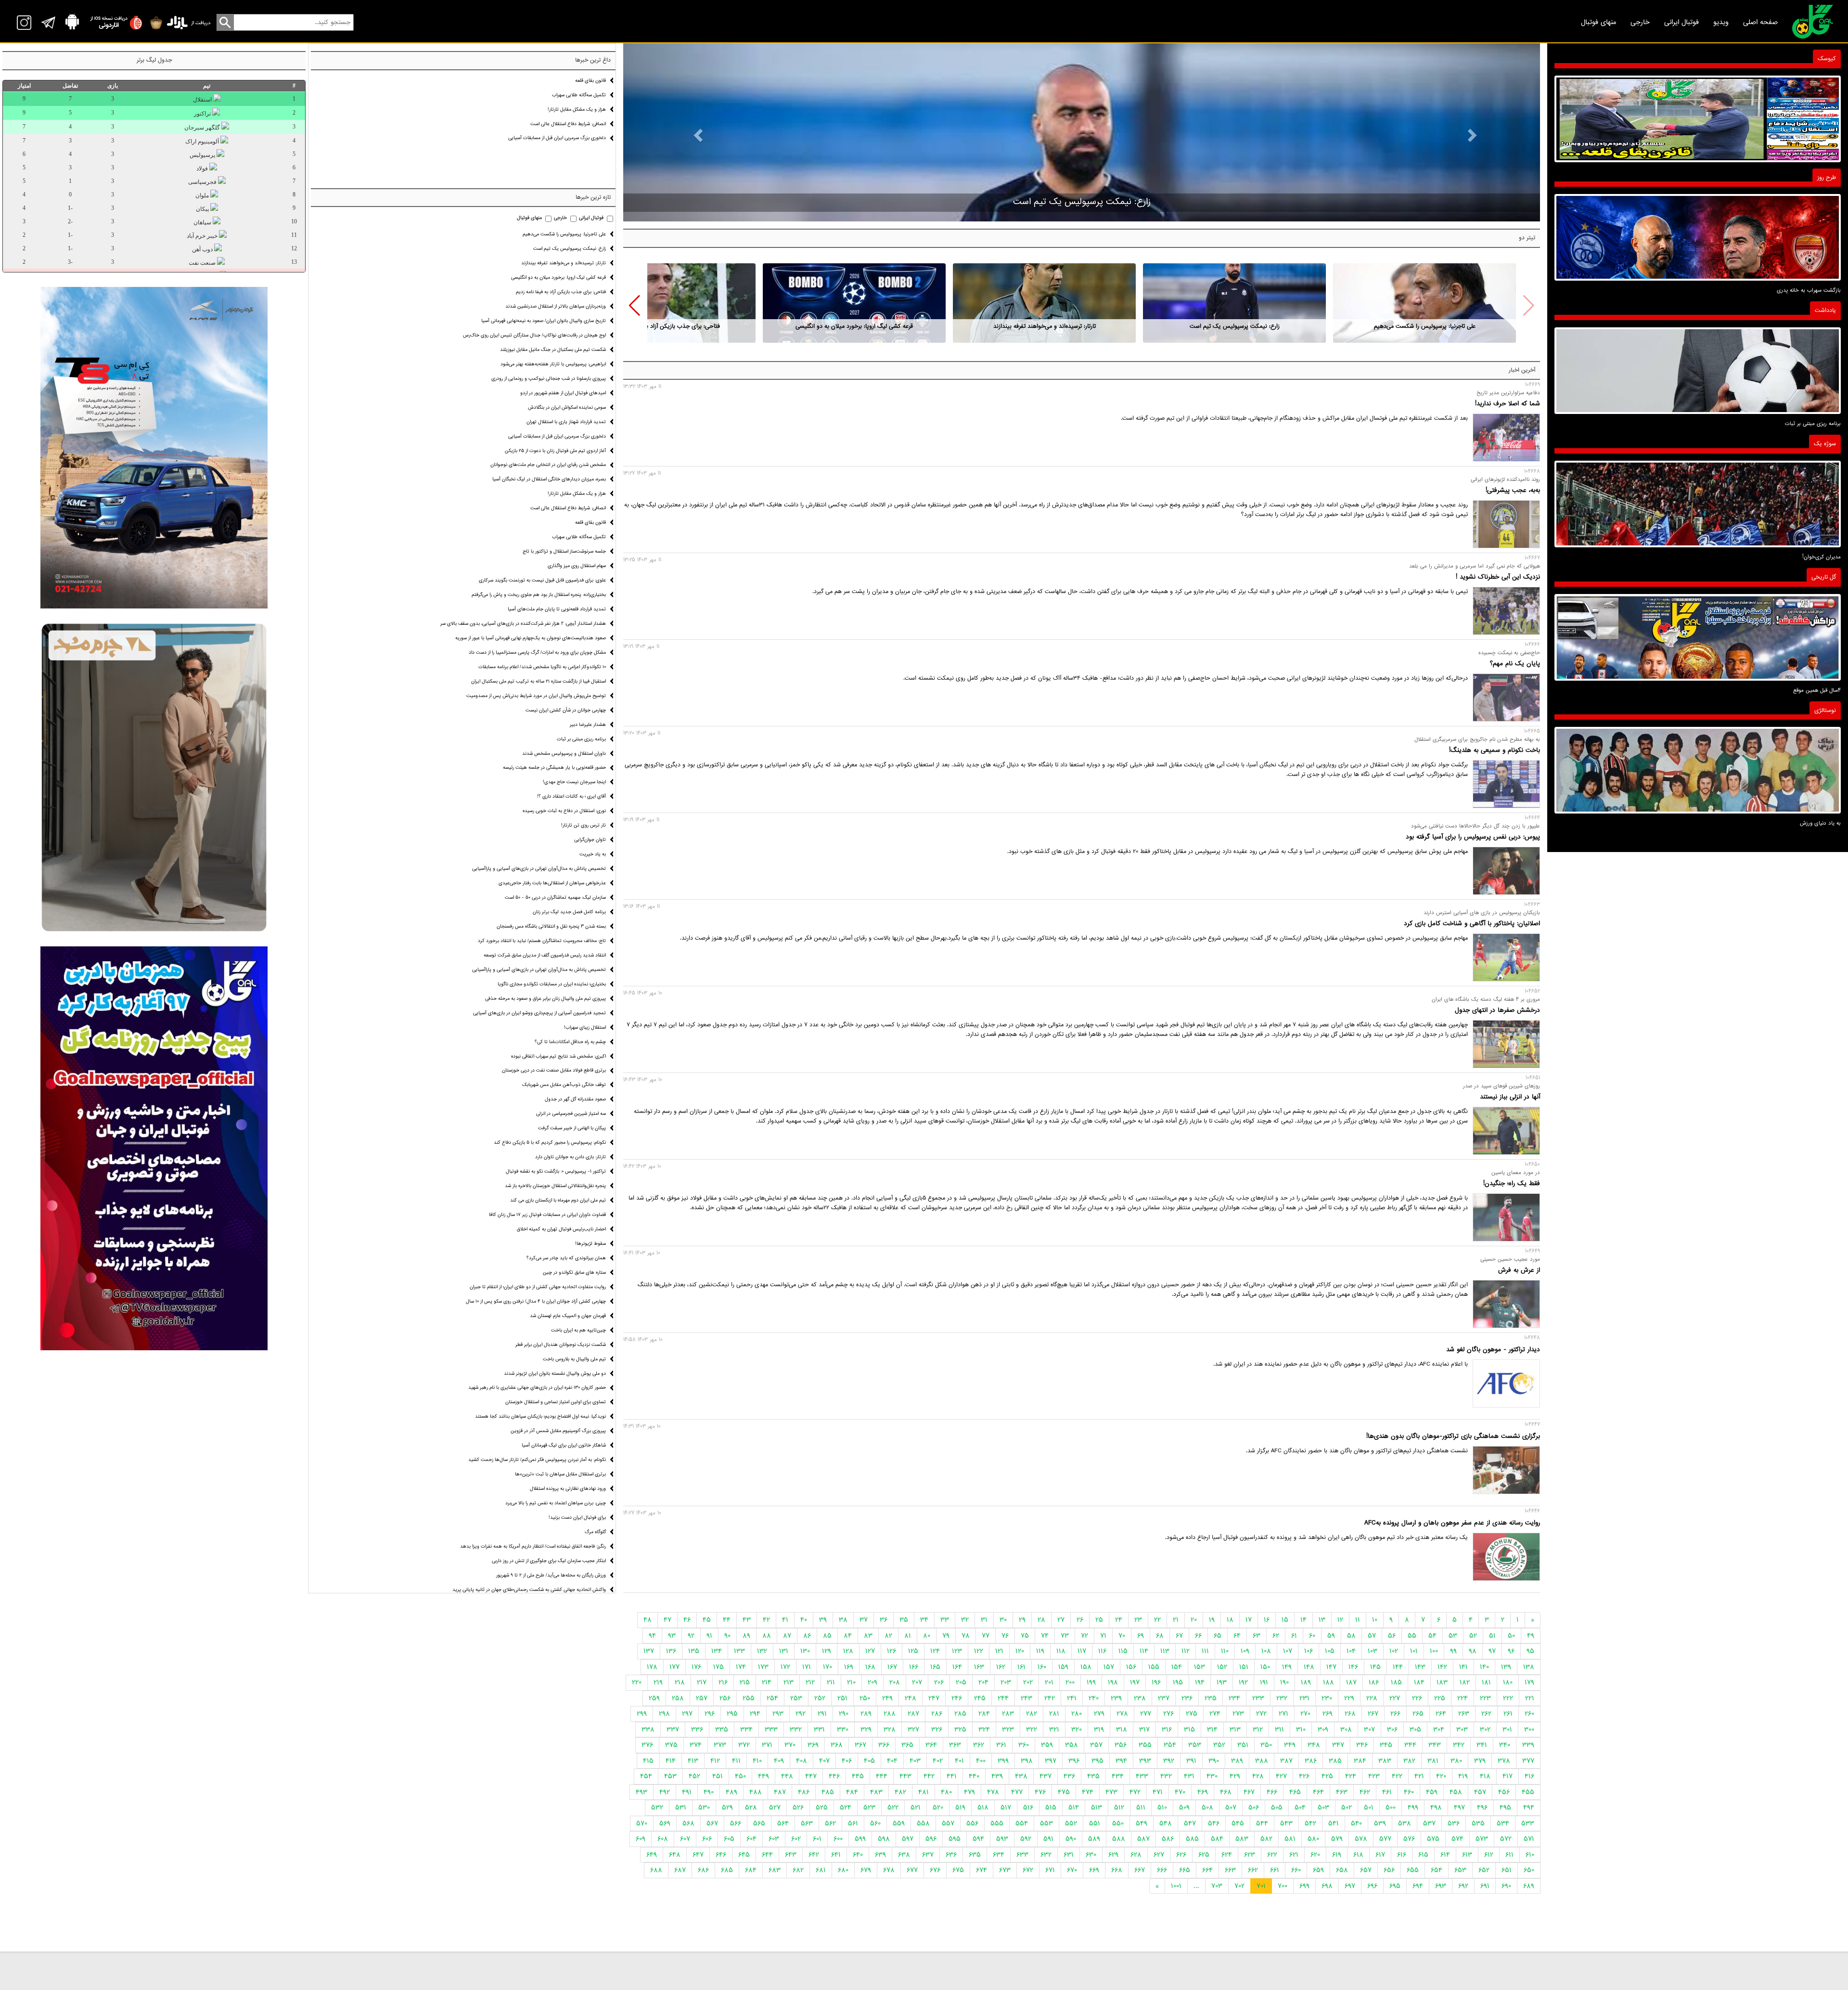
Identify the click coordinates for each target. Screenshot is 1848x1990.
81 (908, 1636)
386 (1311, 1761)
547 (1190, 1823)
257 (702, 1698)
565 (759, 1823)
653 (1460, 1870)
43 (747, 1620)
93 (672, 1636)
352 (1219, 1745)
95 (1530, 1651)
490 (709, 1792)
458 (1456, 1792)
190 (1284, 1682)
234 (1234, 1698)
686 (703, 1870)
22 (1157, 1620)
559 (899, 1823)
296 (710, 1714)
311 (1279, 1730)
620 (1315, 1855)
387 (1286, 1761)
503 (1323, 1808)
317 (1144, 1730)
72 (1084, 1636)
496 (1482, 1808)
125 (913, 1651)
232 (1282, 1698)
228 (1372, 1698)
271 (1283, 1714)
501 (1369, 1808)
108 (1266, 1651)
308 (1346, 1730)
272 (1261, 1714)
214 (767, 1682)
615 (1423, 1855)
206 (939, 1682)
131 (784, 1651)
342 (1459, 1745)
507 (1231, 1808)
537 (1429, 1823)
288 (890, 1714)
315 (1189, 1730)
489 (731, 1792)
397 (1051, 1761)
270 (1305, 1714)
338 (648, 1730)
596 (931, 1839)
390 (1214, 1761)
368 (837, 1745)
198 (1113, 1682)
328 (890, 1730)
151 (1244, 1667)
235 (1211, 1698)
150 (1265, 1667)
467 (1249, 1792)
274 (1215, 1714)
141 (1463, 1667)
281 (1054, 1714)
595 (955, 1839)
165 (935, 1667)
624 (1227, 1855)
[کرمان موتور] (154, 448)
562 (830, 1823)
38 (843, 1620)
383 (1385, 1761)
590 (1071, 1839)
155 (1154, 1667)
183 (1442, 1682)
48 (648, 1620)
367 (860, 1745)
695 (1395, 1886)
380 (1456, 1761)
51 (1492, 1636)
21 (1176, 1620)
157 (1109, 1667)
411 (736, 1761)
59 (1331, 1636)
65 (1218, 1636)
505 (1277, 1808)
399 (1003, 1761)
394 (1121, 1761)
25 (1099, 1620)
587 (1143, 1839)
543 (1286, 1823)
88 (767, 1636)
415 (648, 1761)
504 (1300, 1808)
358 (1072, 1745)
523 (869, 1808)
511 (1141, 1808)
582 (1266, 1839)
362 (979, 1745)
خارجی (1640, 22)
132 (762, 1651)
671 (1050, 1870)
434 (1118, 1776)
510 (1162, 1808)
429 (1235, 1776)
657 (1366, 1870)
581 (1290, 1839)
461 (1387, 1792)
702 (1239, 1886)
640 (858, 1855)
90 (727, 1636)
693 (1441, 1886)
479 (969, 1792)
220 (637, 1682)
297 (687, 1714)
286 (937, 1714)
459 (1432, 1792)
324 (984, 1730)
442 (929, 1776)
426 (1304, 1776)
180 (1508, 1682)
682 (798, 1870)
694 (1418, 1886)
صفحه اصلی (1760, 22)
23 (1138, 1620)
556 (972, 1823)
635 (975, 1855)
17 (1249, 1620)
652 (1484, 1870)
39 (823, 1620)
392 (1169, 1761)
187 (1351, 1682)
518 (983, 1808)
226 (1417, 1698)
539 (1380, 1823)
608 (663, 1839)
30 (1003, 1620)
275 (1192, 1714)
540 (1356, 1823)
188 (1328, 1682)
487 (780, 1792)
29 (1022, 1620)
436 (1069, 1776)
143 (1420, 1667)
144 (1398, 1667)
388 (1262, 1761)
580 (1313, 1839)
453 (670, 1776)
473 (1111, 1792)
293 (778, 1714)
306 (1392, 1730)
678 (889, 1870)
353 (1195, 1745)
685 (727, 1870)
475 (1064, 1792)
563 (807, 1823)
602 (796, 1839)
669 (1094, 1870)
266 (1395, 1714)
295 (732, 1714)
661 (1275, 1870)
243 (1027, 1698)
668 (1117, 1870)
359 (1047, 1745)
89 (746, 1636)
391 (1191, 1761)
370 (790, 1745)
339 (1528, 1745)
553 (1046, 1823)
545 (1238, 1823)
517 (1006, 1808)
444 (882, 1776)
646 (721, 1855)
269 (1328, 1714)
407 (824, 1761)
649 (652, 1855)
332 (796, 1730)
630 (1091, 1855)
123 (957, 1651)
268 (1350, 1714)
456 (1504, 1792)
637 (928, 1855)
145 (1375, 1667)
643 (791, 1855)
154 (1177, 1667)
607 (685, 1839)
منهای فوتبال (1598, 22)
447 (811, 1776)
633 (1022, 1855)
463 (1342, 1792)
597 (908, 1839)
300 (1529, 1730)
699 (1304, 1886)
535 (1478, 1823)
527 (775, 1808)
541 (1334, 1823)
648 (675, 1855)
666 (1162, 1870)
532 (657, 1808)
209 (873, 1682)
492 (665, 1792)
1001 (1176, 1886)
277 (1146, 1714)
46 (687, 1620)
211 (831, 1682)
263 (1464, 1714)
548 (1166, 1823)
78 (966, 1636)
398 (1027, 1761)
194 (1200, 1682)
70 (1122, 1636)
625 (1204, 1855)
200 (1070, 1682)
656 (1389, 1870)
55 (1412, 1636)
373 (720, 1745)
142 (1442, 1667)
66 (1198, 1636)
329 (866, 1730)
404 (892, 1761)
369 (813, 1745)
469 (1203, 1792)
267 (1373, 1714)
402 (938, 1761)
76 (1005, 1636)
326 (937, 1730)
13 (1322, 1620)
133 (739, 1651)
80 (927, 1636)
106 (1309, 1651)
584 (1217, 1839)
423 (1374, 1776)
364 (931, 1745)
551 (1095, 1823)
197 (1135, 1682)
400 (981, 1761)
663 (1230, 1870)
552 (1071, 1823)
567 (712, 1823)
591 (1048, 1839)
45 (707, 1620)
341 (1482, 1745)
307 (1369, 1730)
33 (945, 1620)
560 (875, 1823)
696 (1372, 1886)
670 (1072, 1870)
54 (1432, 1636)
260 (1529, 1714)
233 (1258, 1698)
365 (907, 1745)
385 (1335, 1761)
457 (1480, 1792)
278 (1122, 1714)
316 (1167, 1730)
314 (1212, 1730)
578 (1361, 1839)
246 (957, 1698)
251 (842, 1698)
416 (1529, 1776)
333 (771, 1730)
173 (763, 1667)
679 (866, 1870)
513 (1097, 1808)
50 (1511, 1636)
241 (1072, 1698)
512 (1119, 1808)
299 (642, 1714)
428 (1258, 1776)
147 (1331, 1667)
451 (718, 1776)
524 (846, 1808)
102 (1394, 1651)
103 (1373, 1651)
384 (1360, 1761)
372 (744, 1745)
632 (1046, 1855)
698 (1327, 1886)
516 (1028, 1808)
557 (948, 1823)
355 (1145, 1745)
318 (1122, 1730)
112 (1186, 1651)
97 (1492, 1651)
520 (938, 1808)
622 (1272, 1855)
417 (1508, 1776)
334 (746, 1730)
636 (951, 1855)
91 (709, 1636)
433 (1142, 1776)
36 (884, 1620)
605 (729, 1839)
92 (691, 1636)
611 (1509, 1855)
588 (1119, 1839)
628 (1136, 1855)
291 (822, 1714)
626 (1181, 1855)
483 (876, 1792)
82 (888, 1636)
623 (1250, 1855)
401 (959, 1761)
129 (827, 1651)
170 (828, 1667)
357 (1096, 1745)
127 (870, 1651)
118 (1061, 1651)
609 (641, 1839)
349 (1290, 1745)
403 (915, 1761)
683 (775, 1870)
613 (1467, 1855)
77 (986, 1636)
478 (993, 1792)
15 (1285, 1620)
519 (960, 1808)
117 (1082, 1651)
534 (1503, 1823)
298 (664, 1714)
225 (1440, 1698)
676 (935, 1870)
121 (999, 1651)
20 (1194, 1620)
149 (1287, 1667)
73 (1065, 1636)
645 (744, 1855)
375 (671, 1745)
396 (1074, 1761)
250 (865, 1698)
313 (1235, 1730)
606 (707, 1839)
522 (893, 1808)
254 (772, 1698)
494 (1529, 1808)
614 (1445, 1855)
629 (1113, 1855)
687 (680, 1870)
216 (723, 1682)
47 (667, 1620)
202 (1028, 1682)
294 (755, 1714)
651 (1507, 1870)
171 (807, 1667)
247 (934, 1698)
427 (1281, 1776)
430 (1212, 1776)
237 (1164, 1698)
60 (1312, 1636)
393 (1145, 1761)
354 (1170, 1745)
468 (1226, 1792)
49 (1531, 1636)
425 (1327, 1776)
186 (1374, 1682)
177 (674, 1667)
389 (1237, 1761)
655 (1413, 1870)
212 (810, 1682)
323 (1008, 1730)
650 (1529, 1870)
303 (1462, 1730)
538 (1405, 1823)
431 (1189, 1776)
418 (1485, 1776)
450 (740, 1776)
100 (1434, 1651)
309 (1323, 1730)
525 (822, 1808)
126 (892, 1651)
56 (1392, 1636)
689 (1529, 1886)
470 (1180, 1792)
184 (1419, 1682)
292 (801, 1714)
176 (696, 1667)
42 (766, 1620)
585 (1192, 1839)
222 (1508, 1698)
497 (1459, 1808)
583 (1242, 1839)
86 (807, 1636)
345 (1386, 1745)
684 (751, 1870)
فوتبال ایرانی (1681, 22)
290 (844, 1714)
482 (900, 1792)
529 (727, 1808)
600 (838, 1839)
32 (965, 1620)
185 (1396, 1682)
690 (1506, 1886)
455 (1528, 1792)
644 (767, 1855)
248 (911, 1698)
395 (1097, 1761)
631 (1069, 1855)
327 (913, 1730)
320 (1077, 1730)
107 (1288, 1651)
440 (974, 1776)
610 (1530, 1855)
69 (1141, 1636)
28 (1041, 1620)
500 (1391, 1808)
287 (913, 1714)
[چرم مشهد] (154, 777)
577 (1385, 1839)
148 (1309, 1667)
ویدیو (1721, 22)
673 (1005, 1870)
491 (687, 1792)
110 (1225, 1651)
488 (756, 1792)
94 (652, 1636)
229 (1349, 1698)
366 (884, 1745)
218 (680, 1682)
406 (847, 1761)
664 (1207, 1870)
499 (1413, 1808)
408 (802, 1761)
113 (1165, 1651)
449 (764, 1776)
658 (1342, 1870)
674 (982, 1870)
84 (848, 1636)
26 (1080, 1620)
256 (725, 1698)
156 (1131, 1667)
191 (1264, 1682)
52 (1473, 1636)
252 (820, 1698)
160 (1042, 1667)
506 (1254, 1808)
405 (869, 1761)
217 (702, 1682)
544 (1262, 1823)
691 (1485, 1886)
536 (1454, 1823)
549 (1142, 1823)
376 (647, 1745)
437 (1046, 1776)
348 (1314, 1745)
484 (852, 1792)
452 (694, 1776)
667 (1140, 1870)
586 (1168, 1839)
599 (860, 1839)
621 (1294, 1855)
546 (1214, 1823)
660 (1296, 1870)
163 (979, 1667)
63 (1257, 1636)
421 (1419, 1776)
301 (1507, 1730)
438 (1021, 1776)
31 (984, 1620)
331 (819, 1730)
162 (1001, 1667)
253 (796, 1698)
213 (789, 1682)
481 (924, 1792)
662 (1253, 1870)
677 (912, 1870)
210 (851, 1682)
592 (1026, 1839)
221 (1530, 1698)
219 (658, 1682)
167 (892, 1667)
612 (1489, 1855)
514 (1074, 1808)
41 (785, 1620)
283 (1008, 1714)
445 (858, 1776)
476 (1040, 1792)
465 (1295, 1792)
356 (1121, 1745)
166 (914, 1667)
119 (1040, 1651)
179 (1529, 1682)
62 (1276, 1636)
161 (1021, 1667)
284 (984, 1714)
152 (1222, 1667)
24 (1119, 1620)
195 (1178, 1682)
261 (1508, 1714)
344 (1410, 1745)
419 (1463, 1776)
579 (1337, 1839)
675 (958, 1870)
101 (1414, 1651)
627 (1159, 1855)
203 (1006, 1682)
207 (917, 1682)
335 (722, 1730)
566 (736, 1823)
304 (1439, 1730)
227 (1395, 1698)
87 (787, 1636)
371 (767, 1745)
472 (1135, 1792)
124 (935, 1651)
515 (1051, 1808)
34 (924, 1620)
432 (1166, 1776)
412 (715, 1761)
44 (727, 1620)
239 (1116, 1698)
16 (1267, 1620)
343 (1435, 1745)
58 (1351, 1636)
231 (1304, 1698)
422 (1397, 1776)
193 (1222, 1682)
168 (870, 1667)
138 (1529, 1667)
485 (828, 1792)
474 (1088, 1792)
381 (1433, 1761)
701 (1261, 1886)
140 (1484, 1667)
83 (868, 1636)
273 (1238, 1714)
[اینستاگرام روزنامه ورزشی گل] (154, 1148)
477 (1017, 1792)
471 (1158, 1792)
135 (694, 1651)
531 (681, 1808)
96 (1511, 1651)
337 (673, 1730)
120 (1020, 1651)
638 (904, 1855)
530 (704, 1808)
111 (1205, 1651)
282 (1032, 1714)
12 (1340, 1620)
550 (1118, 1823)
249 (887, 1698)
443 (905, 1776)
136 (671, 1651)
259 (654, 1698)
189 (1306, 1682)
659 (1318, 1870)
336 (697, 1730)
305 (1415, 1730)
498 (1436, 1808)
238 (1140, 1698)
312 (1258, 1730)
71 (1103, 1636)
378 (1504, 1761)
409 (779, 1761)
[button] (635, 306)
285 (960, 1714)
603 (774, 1839)
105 (1330, 1651)
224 (1463, 1698)
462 (1365, 1792)
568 (688, 1823)
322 (1032, 1730)
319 (1099, 1730)
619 (1337, 1855)
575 (1433, 1839)
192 (1243, 1682)
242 (1050, 1698)
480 (946, 1792)
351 (1243, 1745)
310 (1301, 1730)
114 (1144, 1651)
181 (1486, 1682)
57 (1372, 1636)
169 (849, 1667)
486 (804, 1792)
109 (1245, 1651)
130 (805, 1651)
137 (649, 1651)
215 (745, 1682)
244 (1003, 1698)
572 (1506, 1839)
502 (1347, 1808)
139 (1506, 1667)
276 (1168, 1714)
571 (1529, 1839)
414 (671, 1761)
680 (843, 1870)
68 (1160, 1636)
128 (848, 1651)
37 (864, 1620)
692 (1463, 1886)
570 (642, 1823)
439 (997, 1776)
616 (1402, 1855)
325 (960, 1730)
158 (1086, 1667)
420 (1441, 1776)
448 (787, 1776)
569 (665, 1823)
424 (1351, 1776)
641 (836, 1855)
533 (1528, 1823)
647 (698, 1855)
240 (1094, 1698)
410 (757, 1761)
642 (814, 1855)
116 (1102, 1651)
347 (1338, 1745)
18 (1230, 1620)
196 (1156, 1682)
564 (783, 1823)
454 (646, 1776)
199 (1091, 1682)
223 (1485, 1698)
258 (678, 1698)
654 (1437, 1870)
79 (946, 1636)
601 (817, 1839)
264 (1441, 1714)
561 (853, 1823)
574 (1457, 1839)
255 (749, 1698)
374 (696, 1745)
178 (652, 1667)
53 (1453, 1636)
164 (957, 1667)
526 (798, 1808)
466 (1272, 1792)
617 (1380, 1855)
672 (1028, 1870)
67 (1179, 1636)
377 (1528, 1761)
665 (1185, 1870)
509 (1184, 1808)
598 (884, 1839)
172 (785, 1667)
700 (1283, 1886)
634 (999, 1855)
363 (955, 1745)
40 (804, 1620)
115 (1123, 1651)
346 (1362, 1745)
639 (880, 1855)
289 (866, 1714)
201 (1049, 1682)
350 (1266, 1745)
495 (1505, 1808)
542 (1310, 1823)
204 (983, 1682)
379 (1480, 1761)
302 (1485, 1730)
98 (1473, 1651)
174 (741, 1667)
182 (1465, 1682)
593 (1002, 1839)
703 (1217, 1886)
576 (1409, 1839)
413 (693, 1761)
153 (1200, 1667)
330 (843, 1730)
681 (821, 1870)
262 (1486, 1714)
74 (1045, 1636)
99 (1453, 1651)
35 (904, 1620)
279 (1099, 1714)
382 (1409, 1761)
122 (979, 1651)
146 (1353, 1667)
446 (834, 1776)
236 (1187, 1698)
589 (1094, 1839)
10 (1375, 1620)
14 (1303, 1620)
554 (1022, 1823)
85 (827, 1636)
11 (1358, 1620)
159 (1063, 1667)
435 (1093, 1776)
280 (1077, 1714)
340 (1505, 1745)
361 (1001, 1745)
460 (1409, 1792)
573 (1482, 1839)
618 (1358, 1855)
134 (717, 1651)
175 (719, 1667)
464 (1318, 1792)
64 (1237, 1636)
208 (895, 1682)
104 (1351, 1651)
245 (980, 1698)
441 (952, 1776)
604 (751, 1839)
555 (997, 1823)
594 (978, 1839)
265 (1418, 1714)
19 (1212, 1620)
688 (656, 1870)
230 (1327, 1698)
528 (751, 1808)
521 (916, 1808)
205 (961, 1682)
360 (1024, 1745)
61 (1294, 1636)
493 (642, 1792)
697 (1350, 1886)
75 (1025, 1636)
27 (1061, 1620)
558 (923, 1823)
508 (1207, 1808)
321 (1054, 1730)
